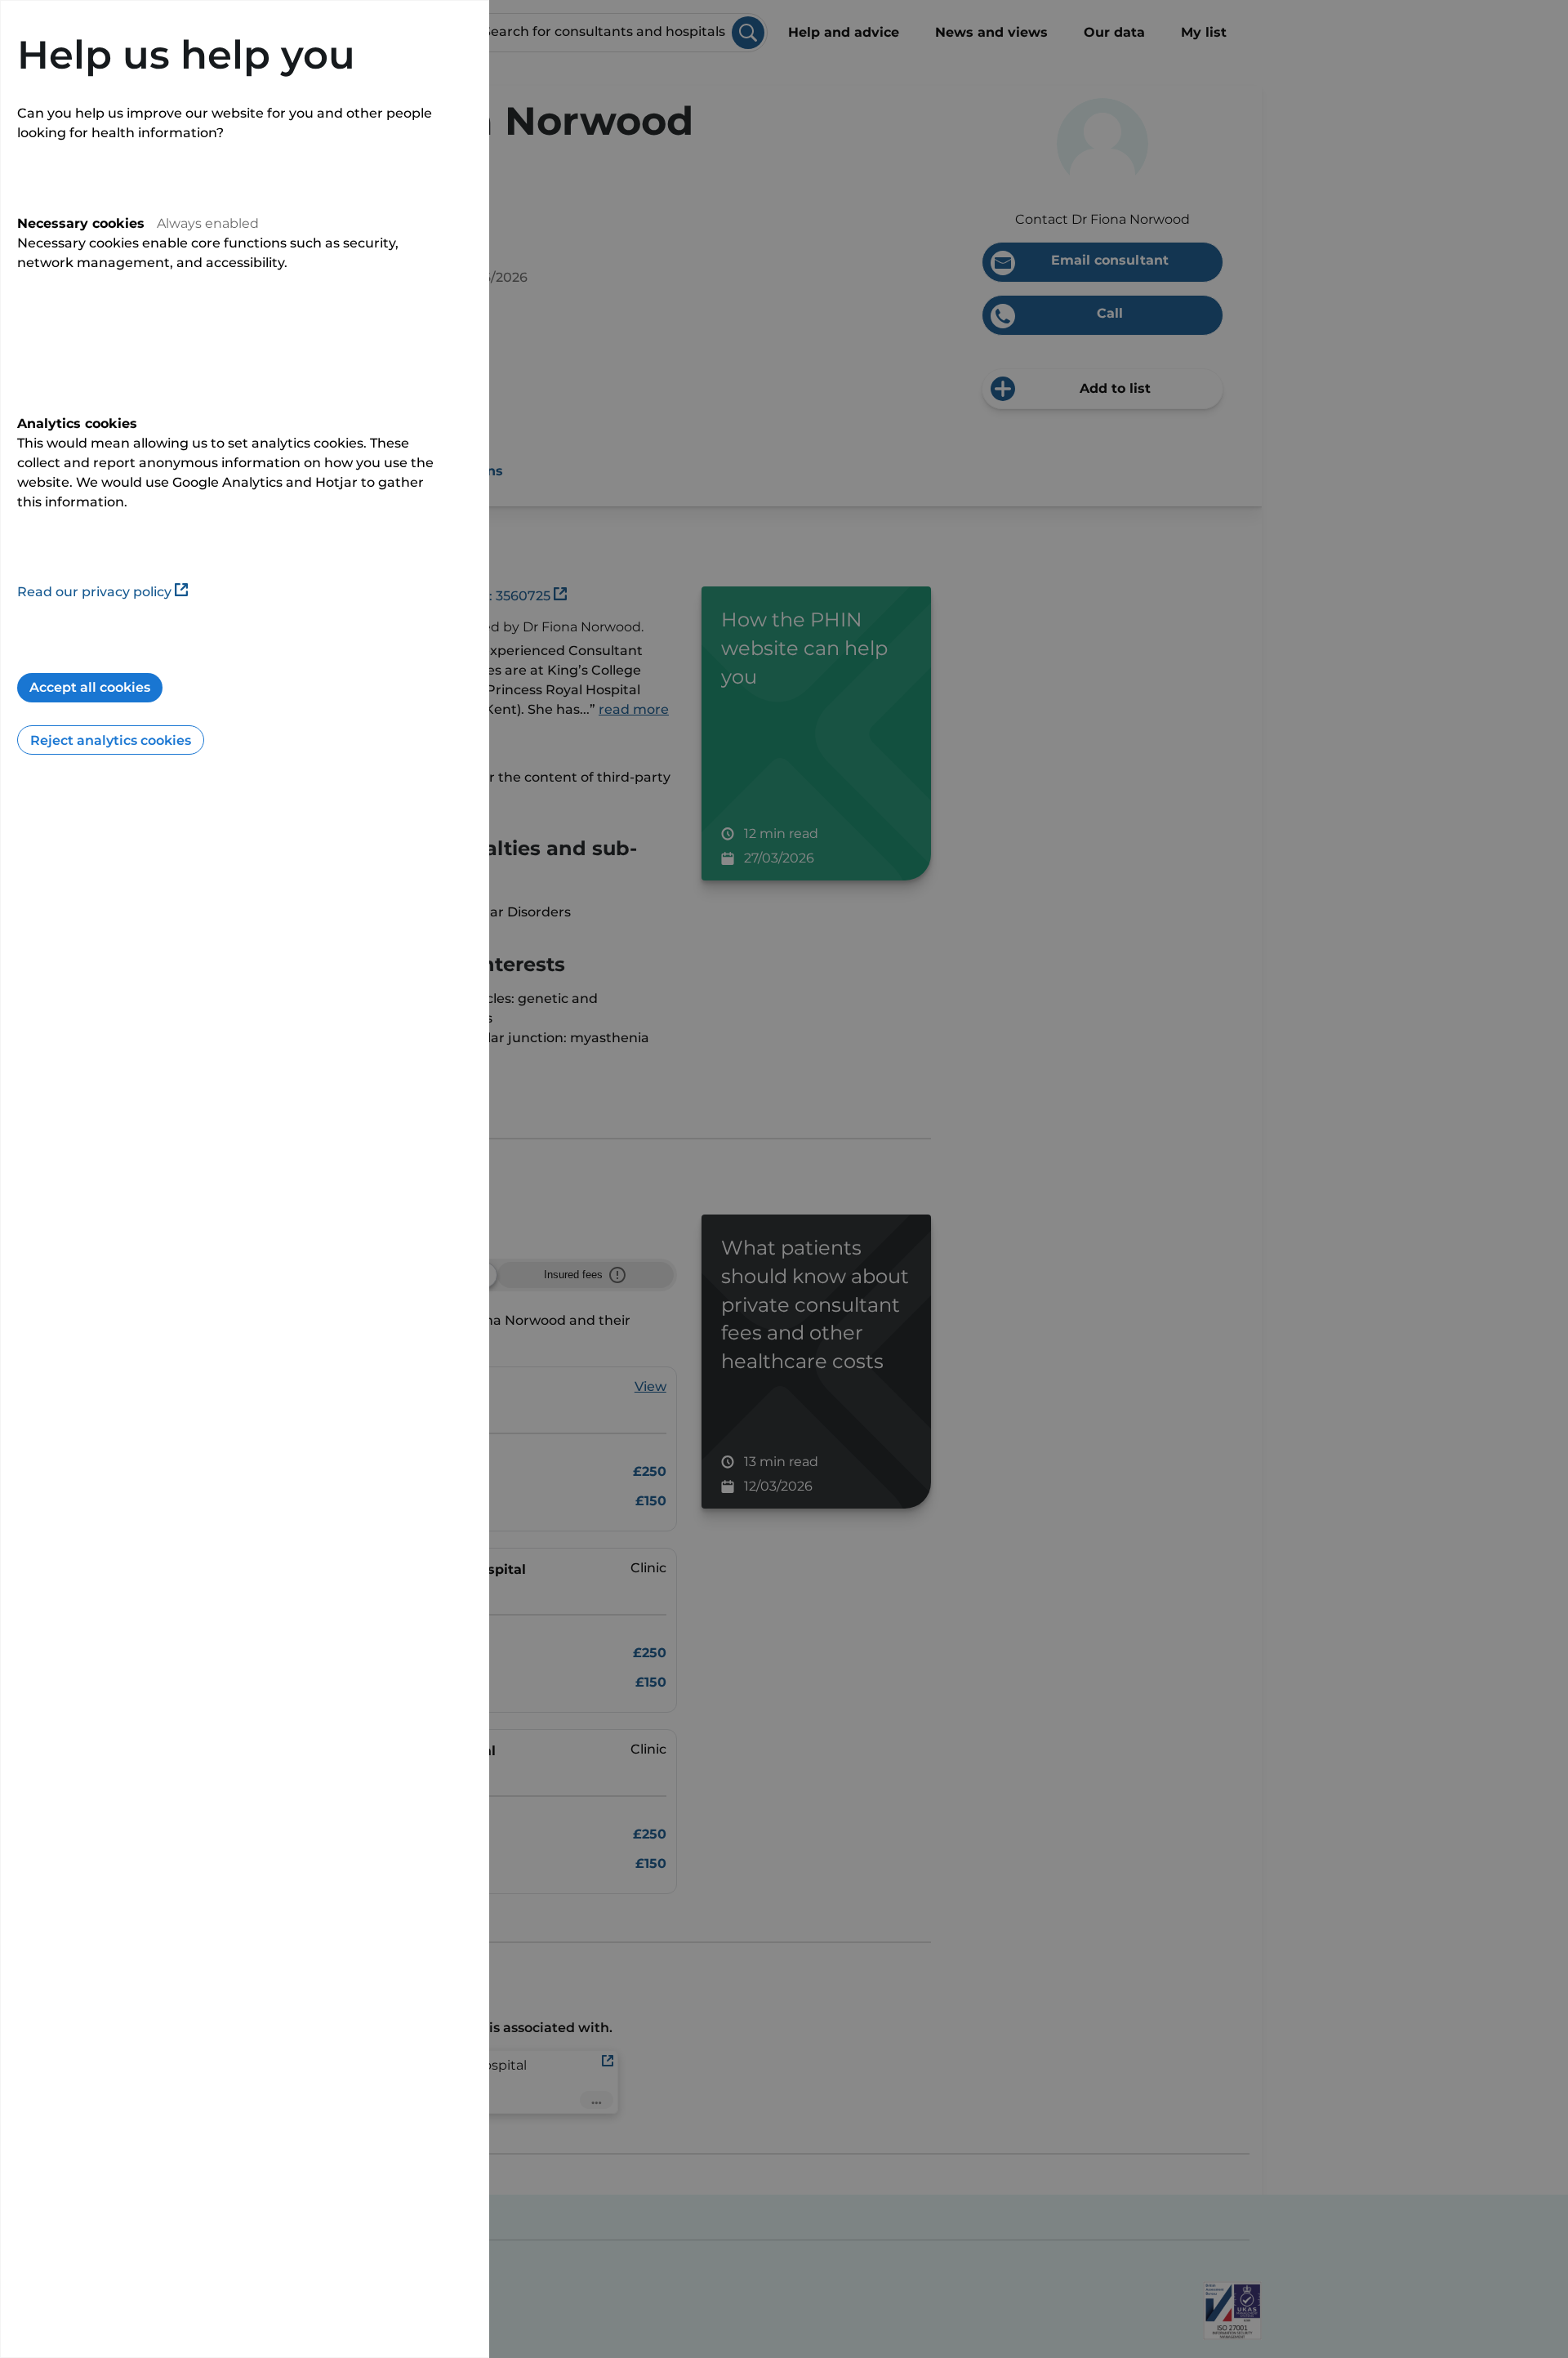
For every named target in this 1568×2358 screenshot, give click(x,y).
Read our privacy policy (94, 592)
